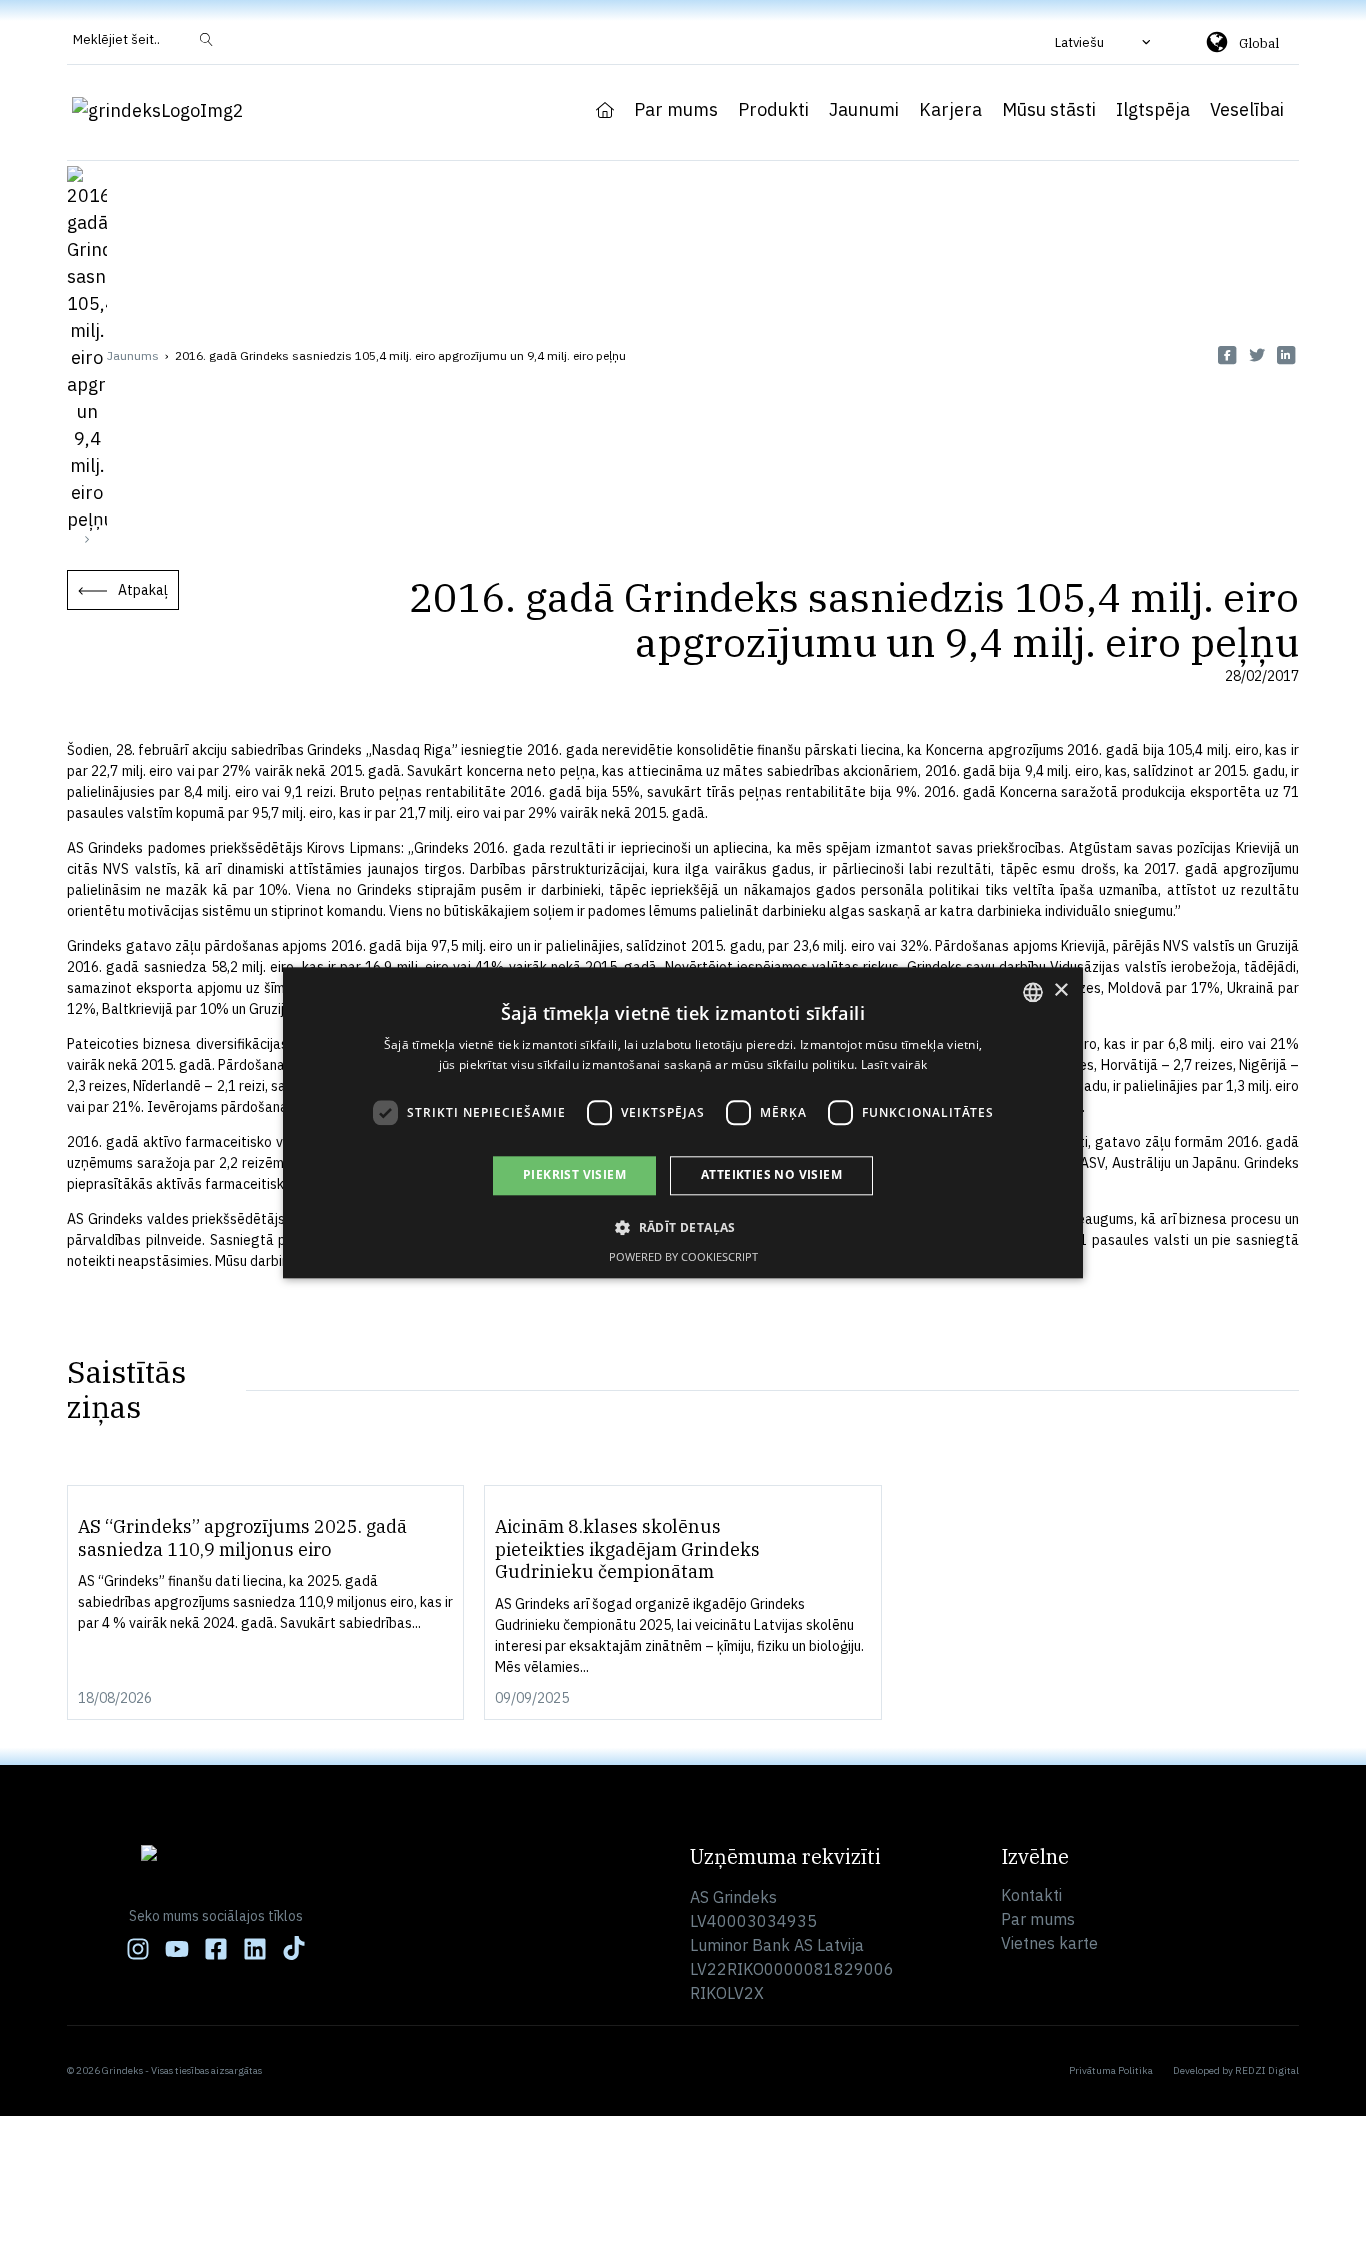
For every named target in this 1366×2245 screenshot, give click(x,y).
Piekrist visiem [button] (574, 1175)
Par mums (676, 110)
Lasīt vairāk (894, 1064)
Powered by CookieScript (683, 1256)
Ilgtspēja (1153, 110)
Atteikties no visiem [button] (771, 1175)
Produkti (773, 110)
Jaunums (133, 355)
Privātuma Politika (1111, 2070)
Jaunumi (864, 110)
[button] (1105, 42)
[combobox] (1033, 992)
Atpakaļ (143, 590)
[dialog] (683, 1122)
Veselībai (1247, 110)
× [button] (1060, 990)
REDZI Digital (1267, 2070)
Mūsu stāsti (1049, 110)
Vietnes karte (1049, 1943)
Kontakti (1031, 1895)
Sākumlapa (605, 110)
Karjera (950, 110)
